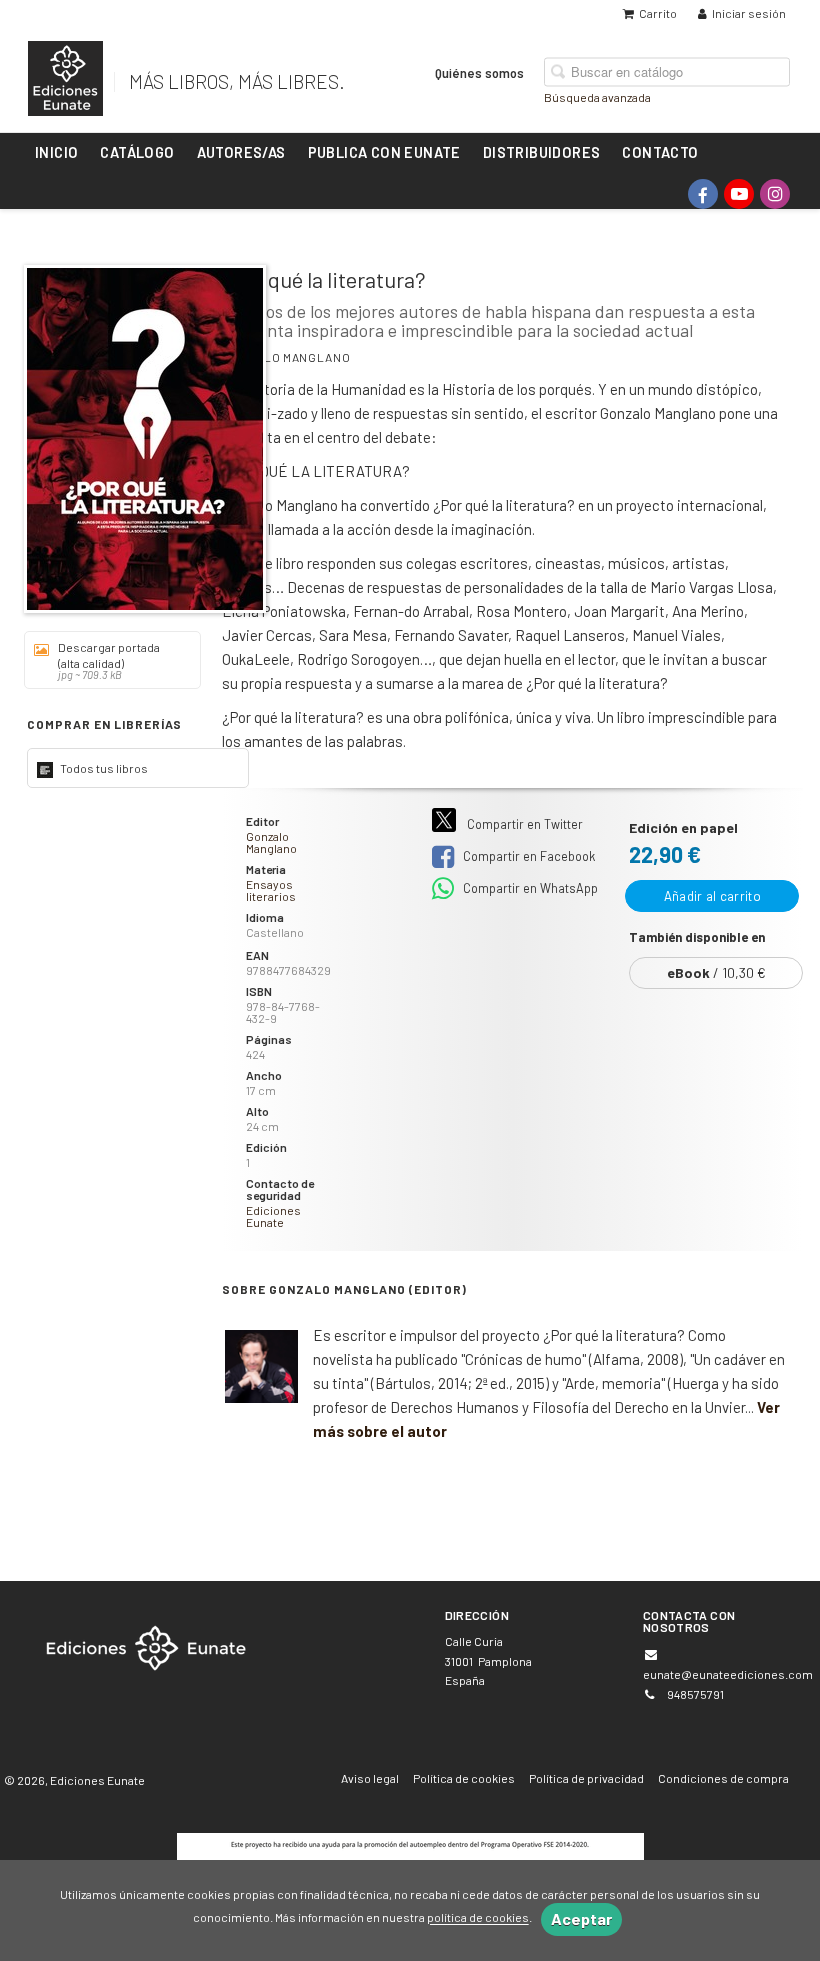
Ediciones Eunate (273, 1216)
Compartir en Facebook (527, 856)
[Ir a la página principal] (65, 75)
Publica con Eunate (384, 152)
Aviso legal (370, 1778)
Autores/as (241, 152)
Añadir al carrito (712, 896)
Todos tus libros (103, 768)
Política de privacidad (586, 1778)
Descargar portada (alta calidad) (109, 660)
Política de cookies (464, 1778)
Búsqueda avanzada (597, 96)
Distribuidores (542, 152)
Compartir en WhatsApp (529, 888)
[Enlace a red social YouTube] (739, 194)
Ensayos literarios (271, 890)
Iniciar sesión (749, 13)
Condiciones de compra (723, 1778)
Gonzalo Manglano (286, 357)
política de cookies (478, 1918)
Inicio (56, 152)
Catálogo (137, 152)
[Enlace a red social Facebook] (703, 194)
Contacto (660, 152)
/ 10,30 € (716, 972)
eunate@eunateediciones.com (728, 1674)
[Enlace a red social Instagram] (775, 194)
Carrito (658, 13)
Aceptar (581, 1918)
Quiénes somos (479, 72)
